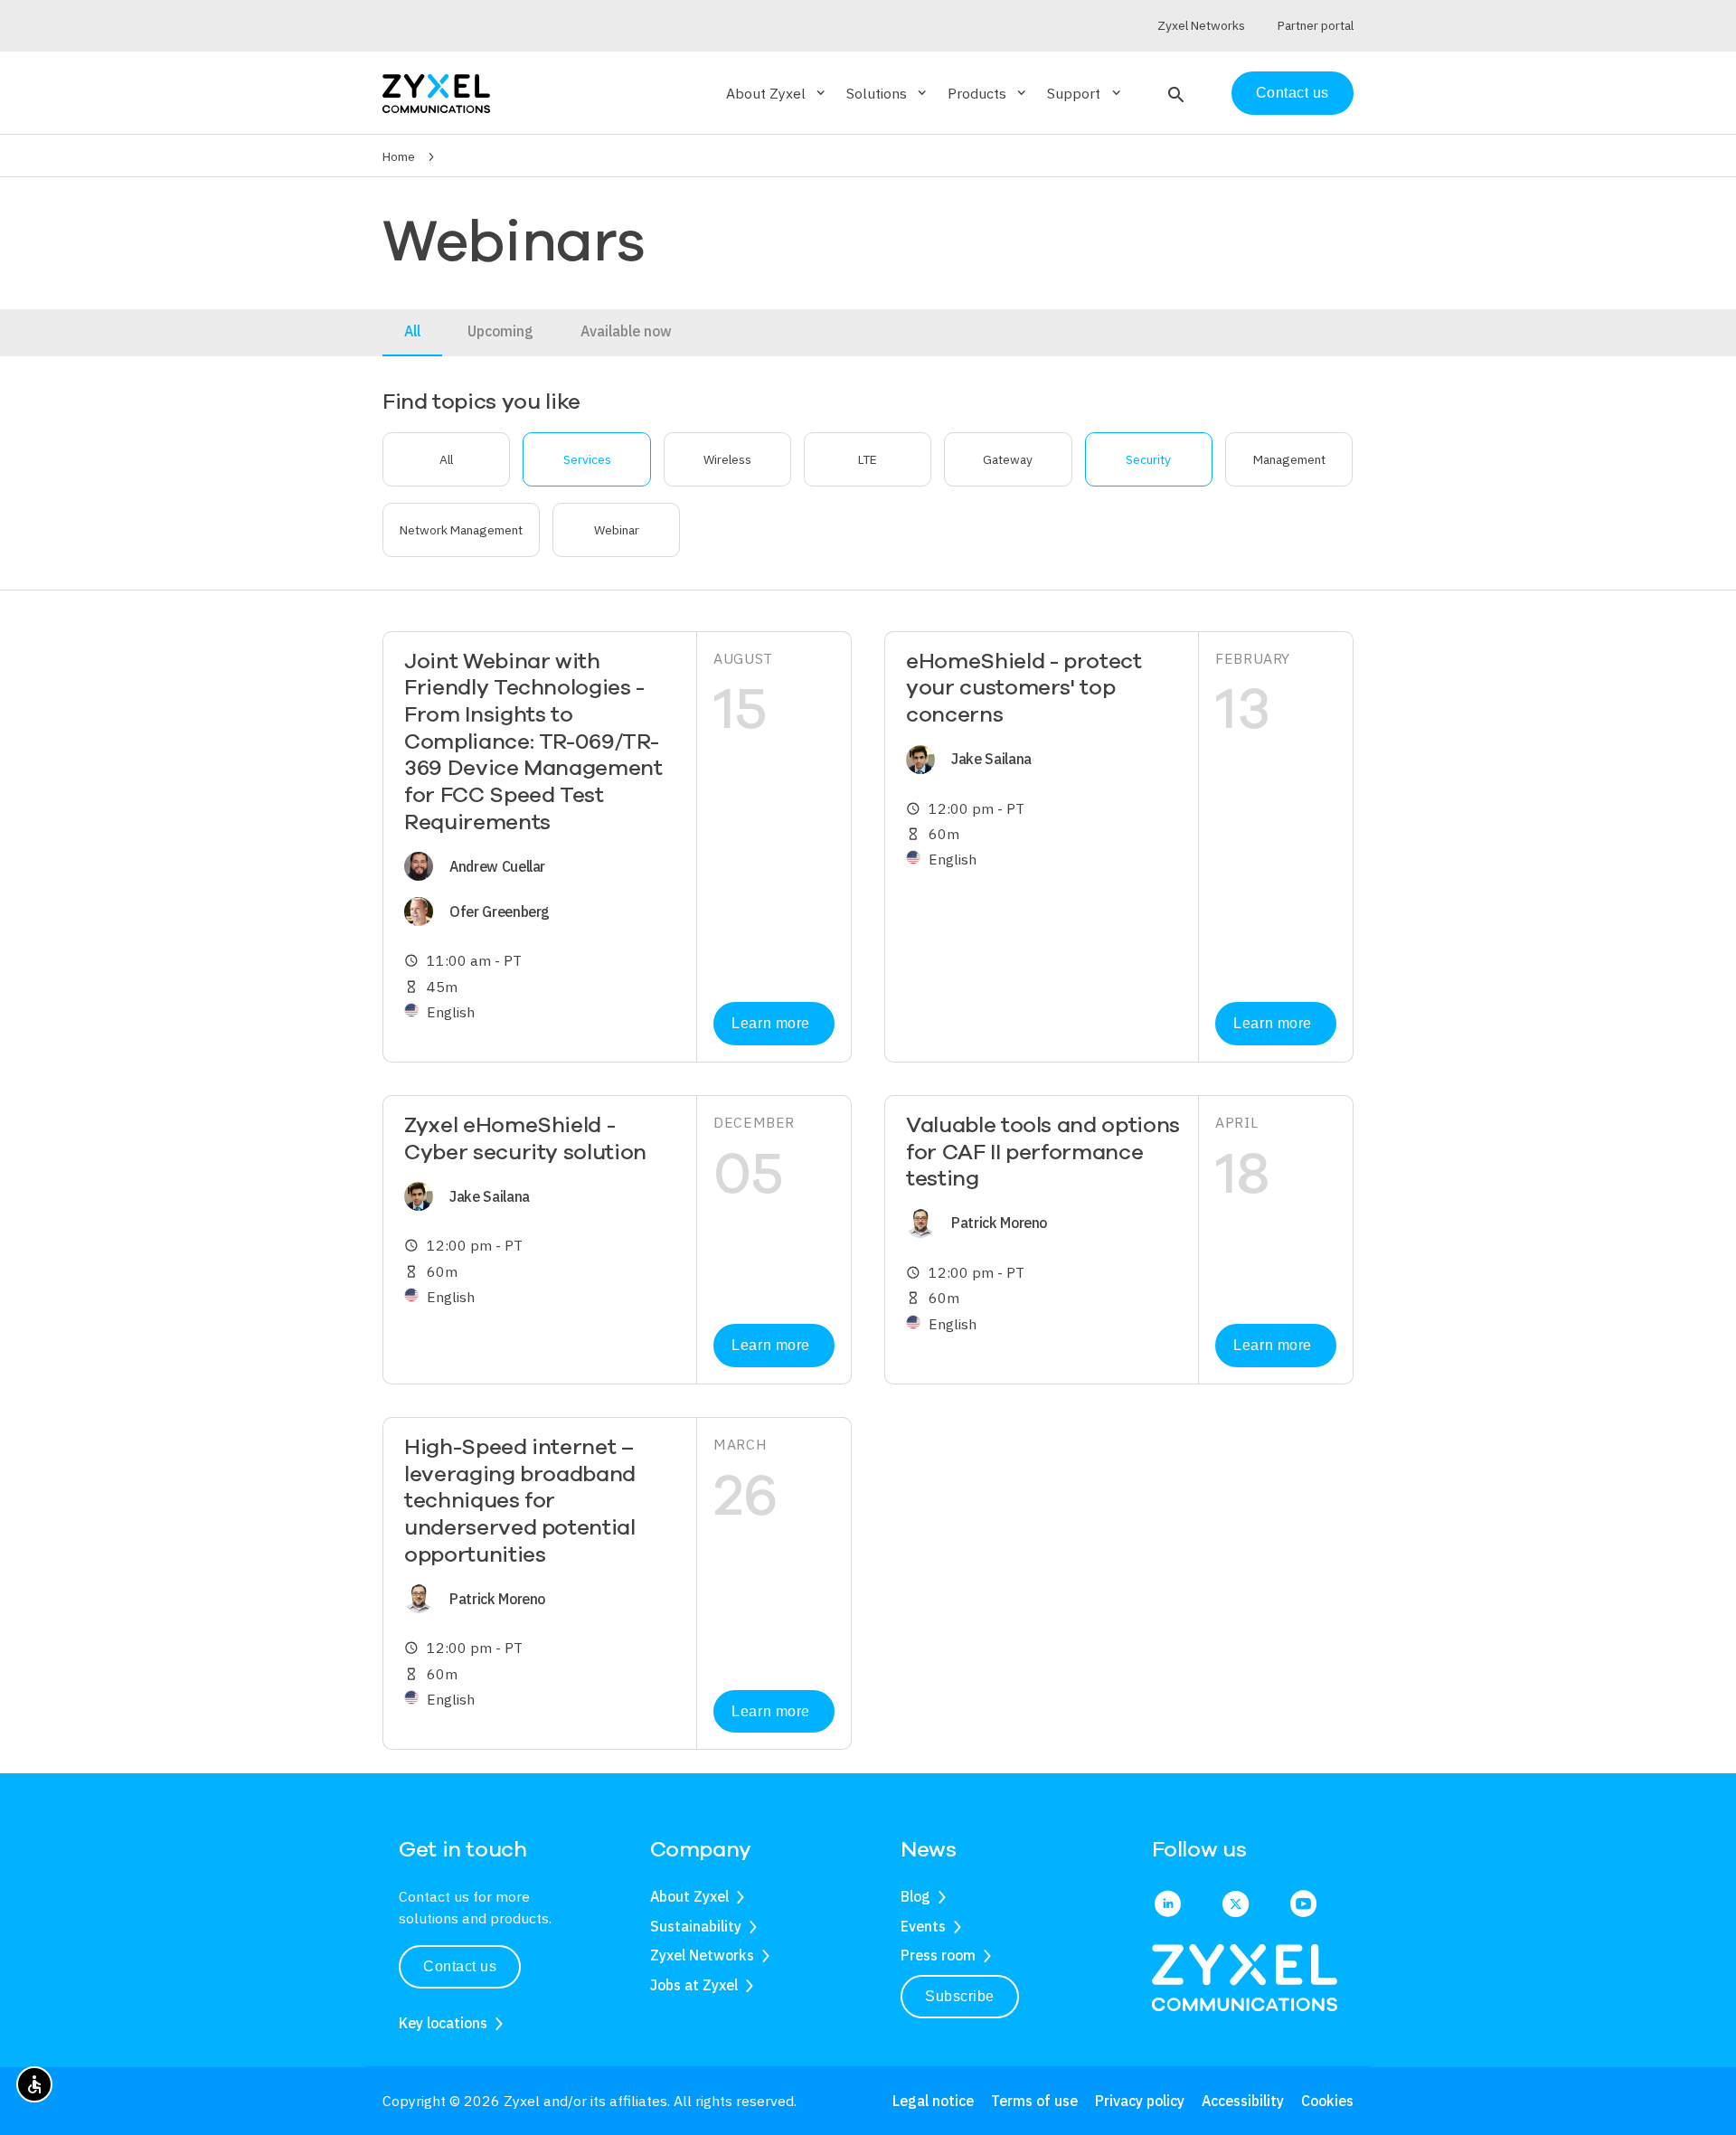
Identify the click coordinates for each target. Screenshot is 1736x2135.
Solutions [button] (888, 93)
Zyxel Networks (702, 1955)
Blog (915, 1896)
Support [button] (1085, 93)
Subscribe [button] (960, 1996)
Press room (938, 1955)
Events (923, 1926)
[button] (1174, 93)
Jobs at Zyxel (694, 1985)
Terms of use (1034, 2101)
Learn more (770, 1023)
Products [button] (988, 93)
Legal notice (933, 2101)
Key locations (443, 2023)
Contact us (1293, 93)
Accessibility (1243, 2101)
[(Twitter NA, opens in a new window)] (1236, 1905)
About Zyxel (689, 1896)
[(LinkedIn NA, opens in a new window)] (1168, 1905)
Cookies (1327, 2101)
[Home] (436, 92)
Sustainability (696, 1926)
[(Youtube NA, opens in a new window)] (1303, 1905)
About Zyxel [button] (777, 93)
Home (399, 156)
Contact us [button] (460, 1966)
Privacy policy (1140, 2101)
